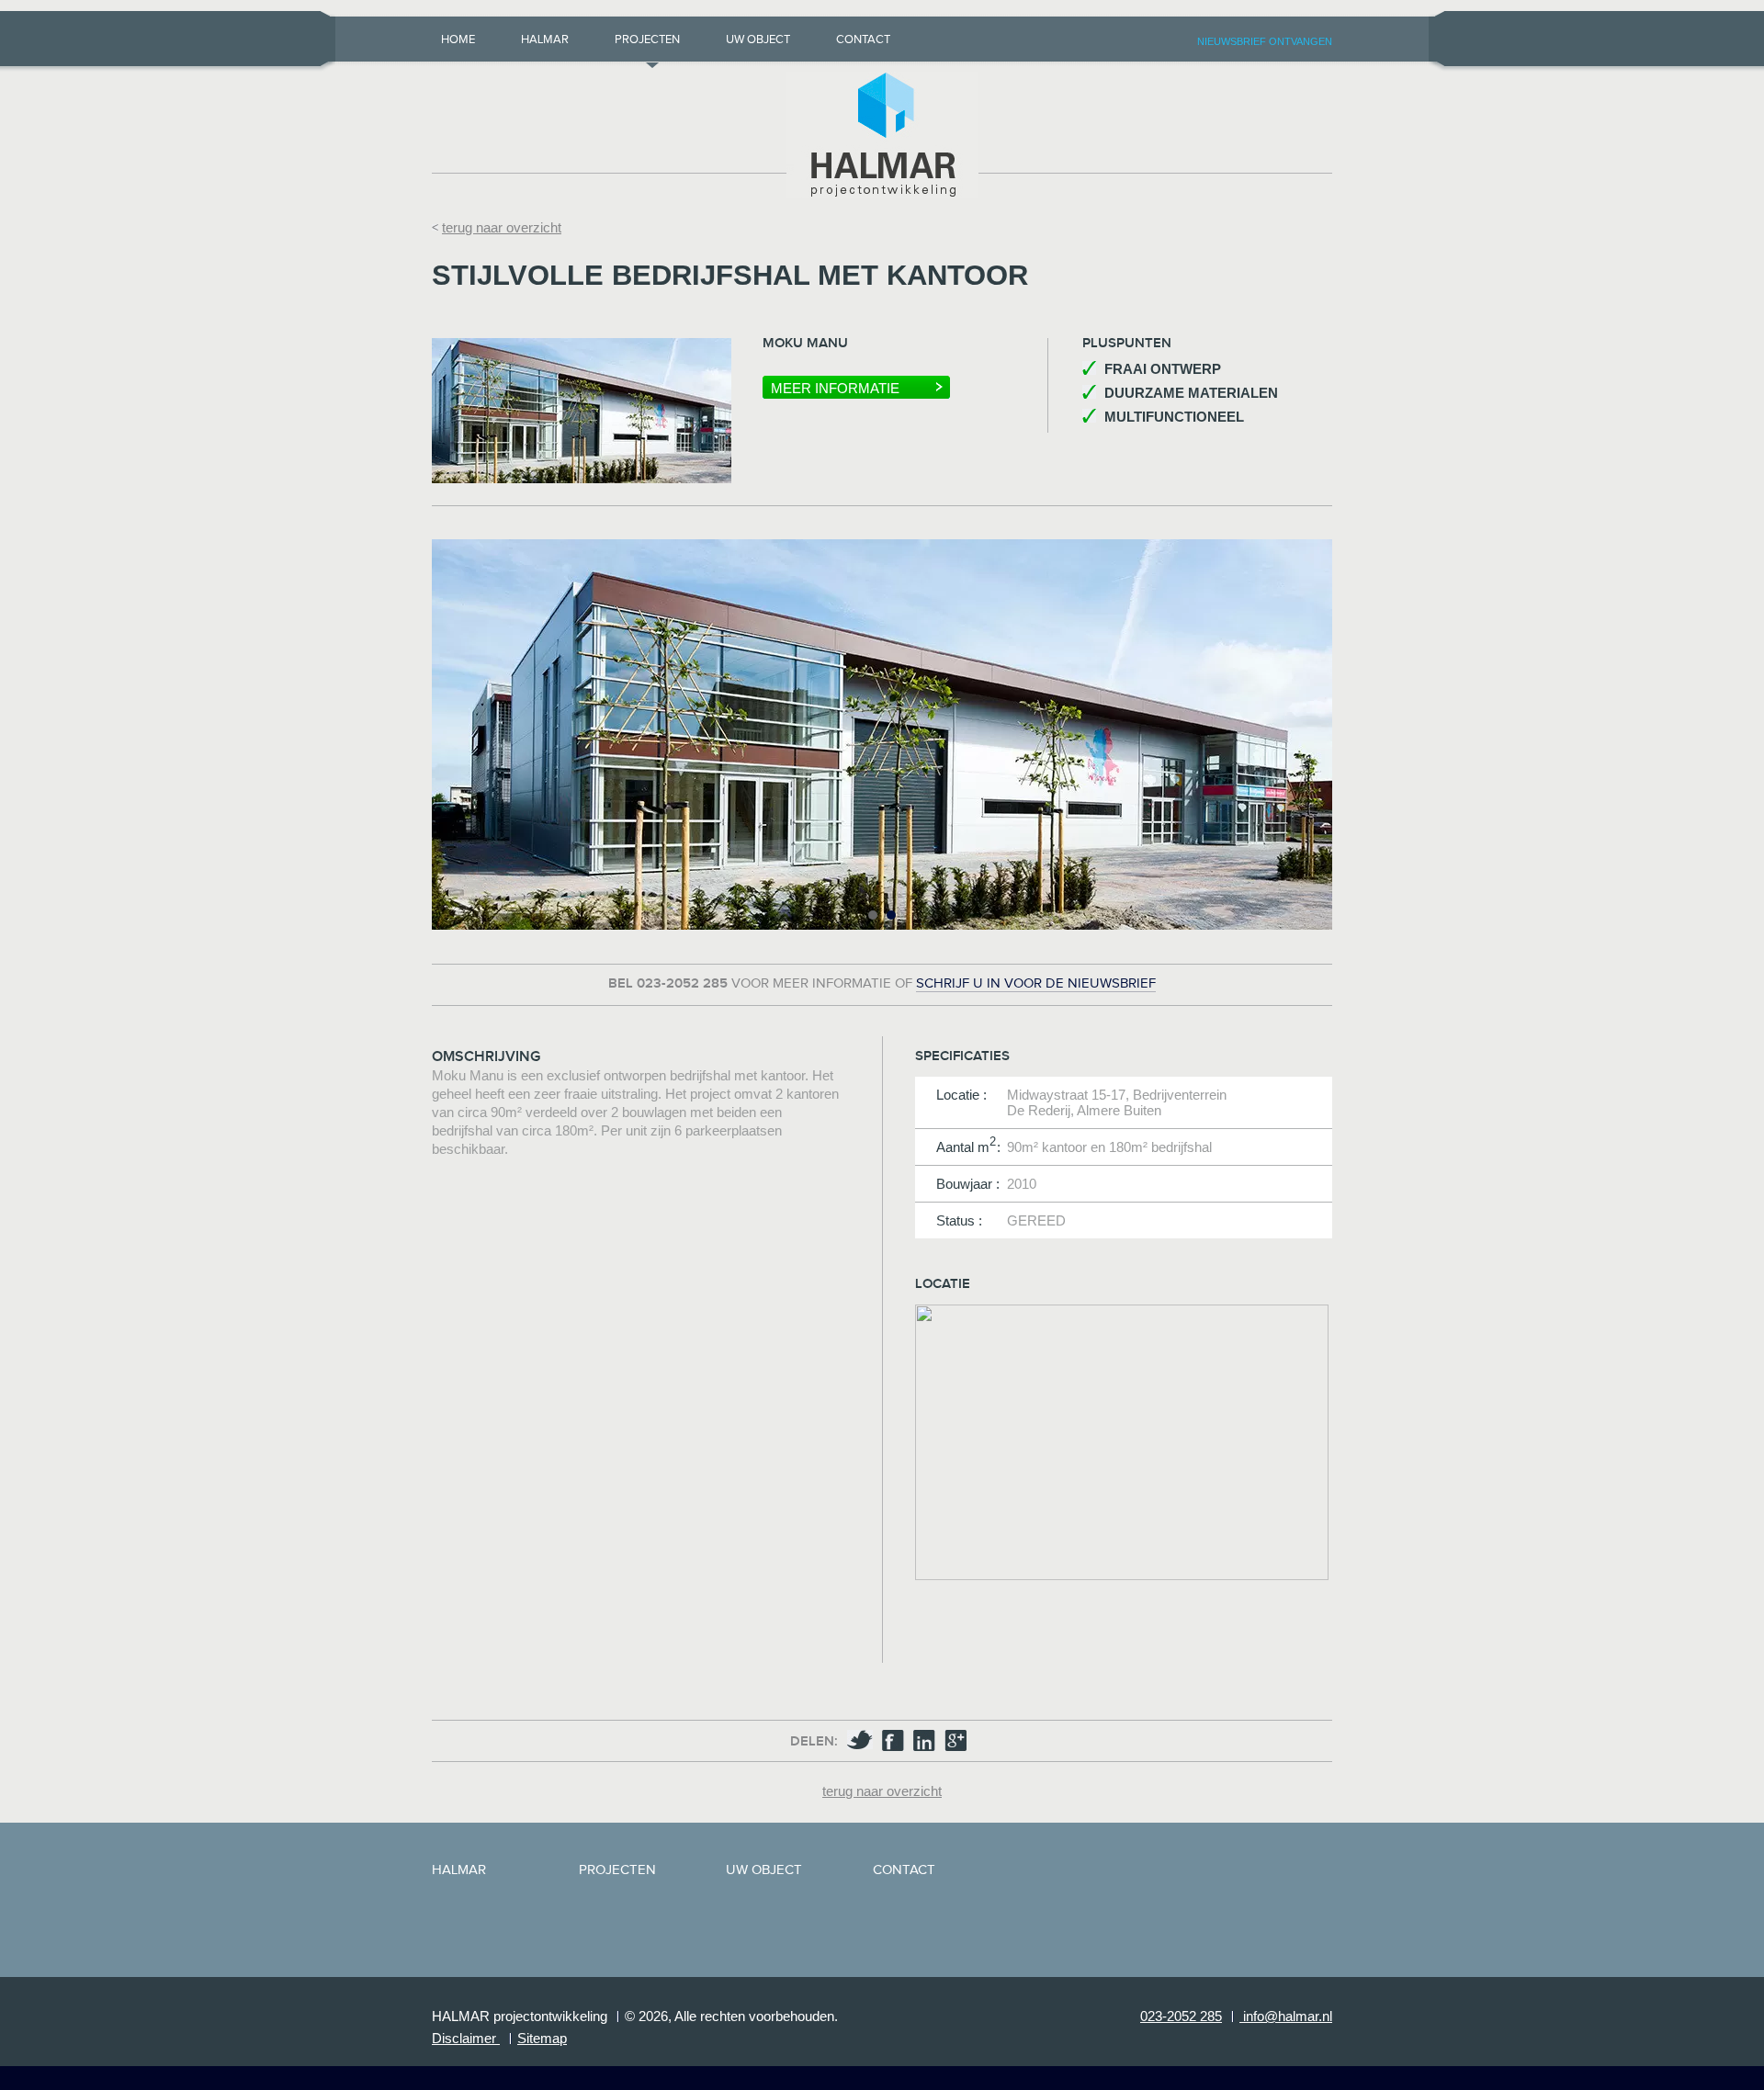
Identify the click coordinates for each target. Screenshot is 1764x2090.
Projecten (647, 40)
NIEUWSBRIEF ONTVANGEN (1265, 41)
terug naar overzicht (502, 227)
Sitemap (542, 2038)
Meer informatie (835, 388)
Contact (863, 40)
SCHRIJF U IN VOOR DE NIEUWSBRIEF (1036, 983)
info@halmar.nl (1286, 2016)
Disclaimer (466, 2038)
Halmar (545, 40)
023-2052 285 (1181, 2016)
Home (458, 40)
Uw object (758, 40)
